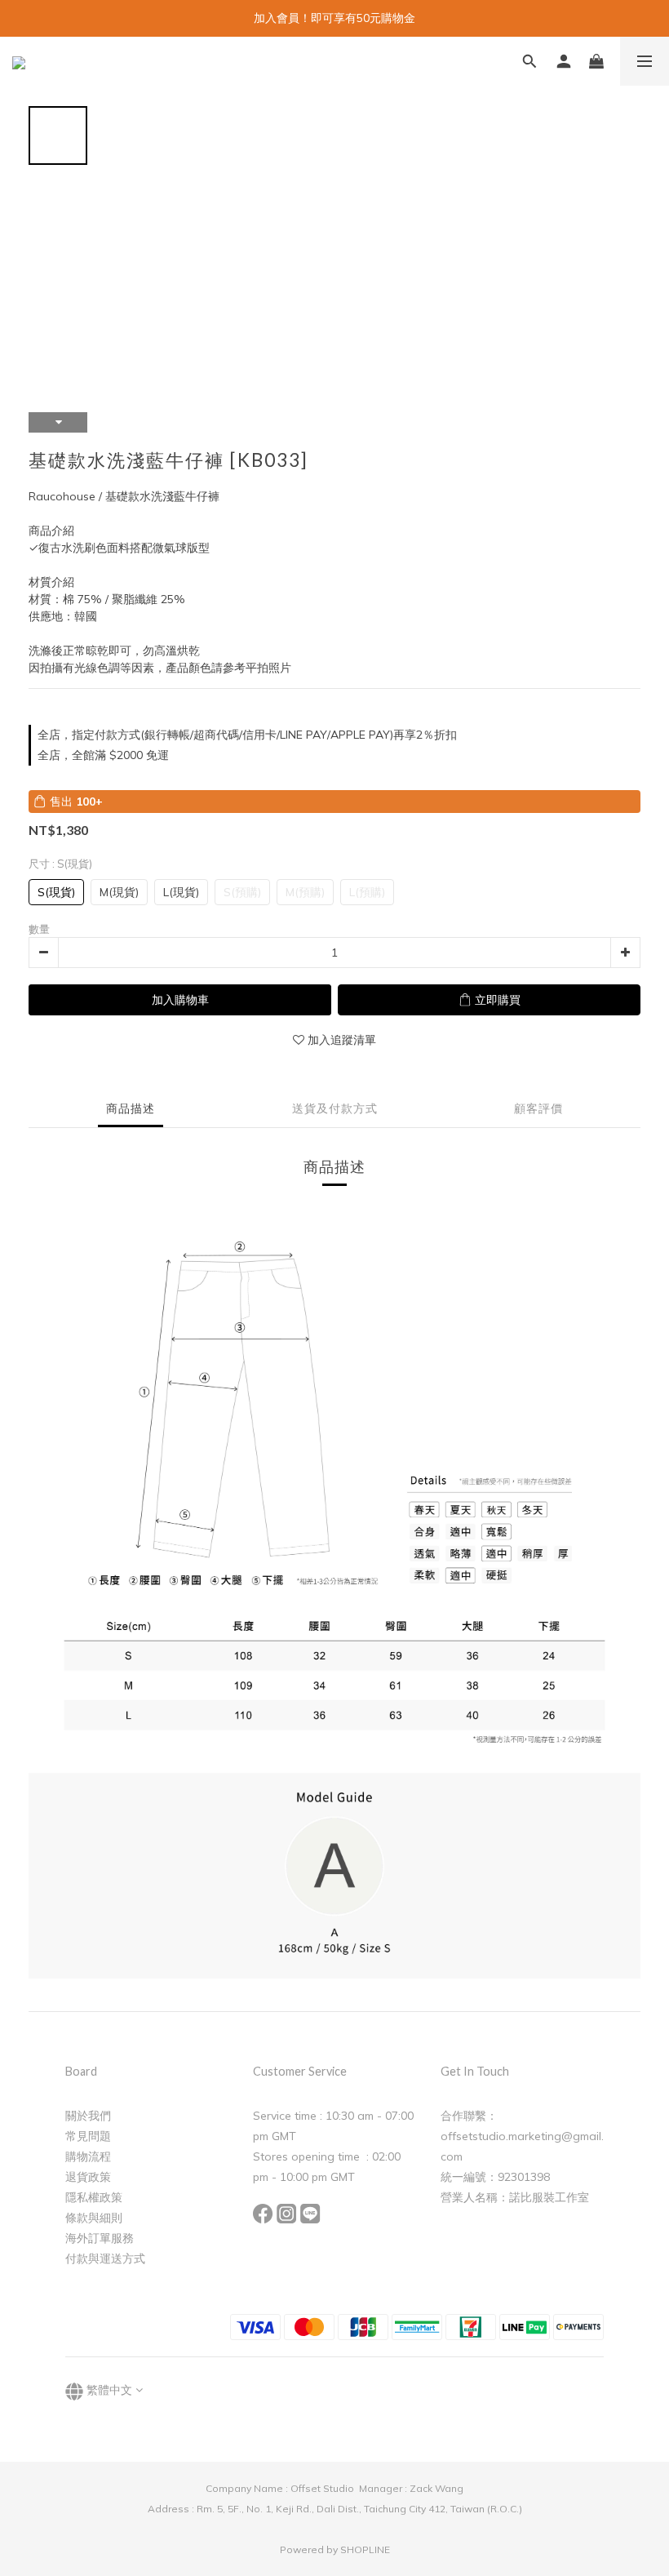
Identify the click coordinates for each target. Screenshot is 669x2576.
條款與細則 (94, 2218)
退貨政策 (88, 2177)
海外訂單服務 (100, 2238)
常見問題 (88, 2136)
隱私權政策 (94, 2197)
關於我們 (88, 2116)
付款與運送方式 (105, 2258)
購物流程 (88, 2156)
